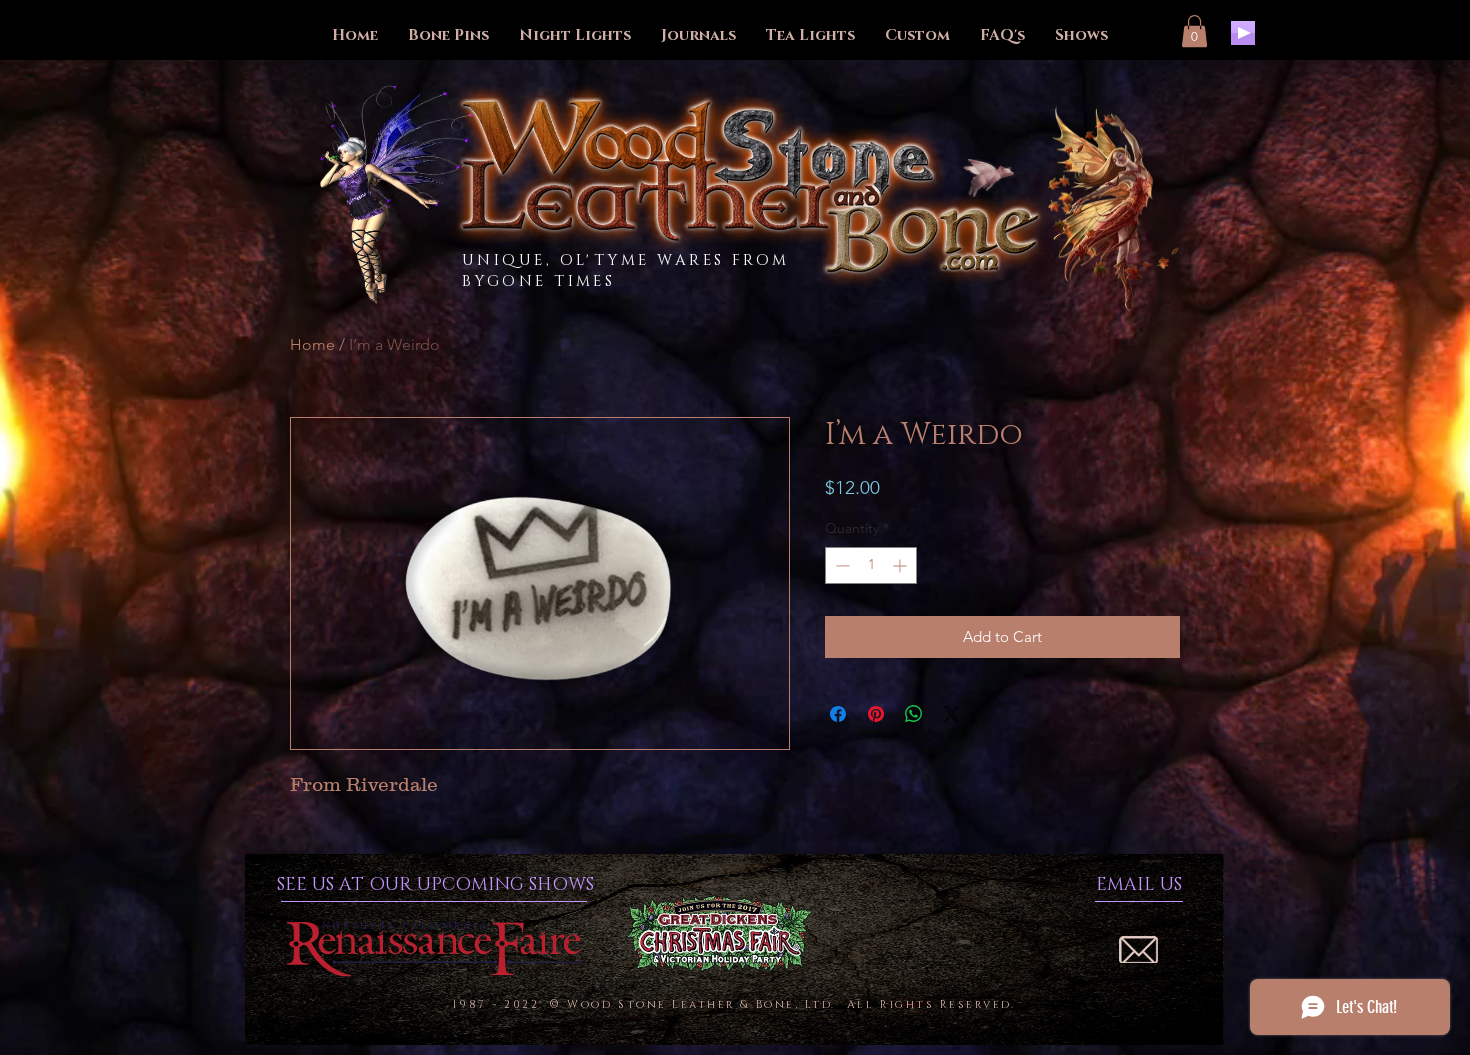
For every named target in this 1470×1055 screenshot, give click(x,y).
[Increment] (901, 565)
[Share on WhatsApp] (914, 714)
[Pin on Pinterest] (876, 714)
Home (312, 344)
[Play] (1243, 33)
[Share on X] (952, 714)
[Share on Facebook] (838, 714)
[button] (1194, 31)
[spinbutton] (871, 565)
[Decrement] (840, 565)
